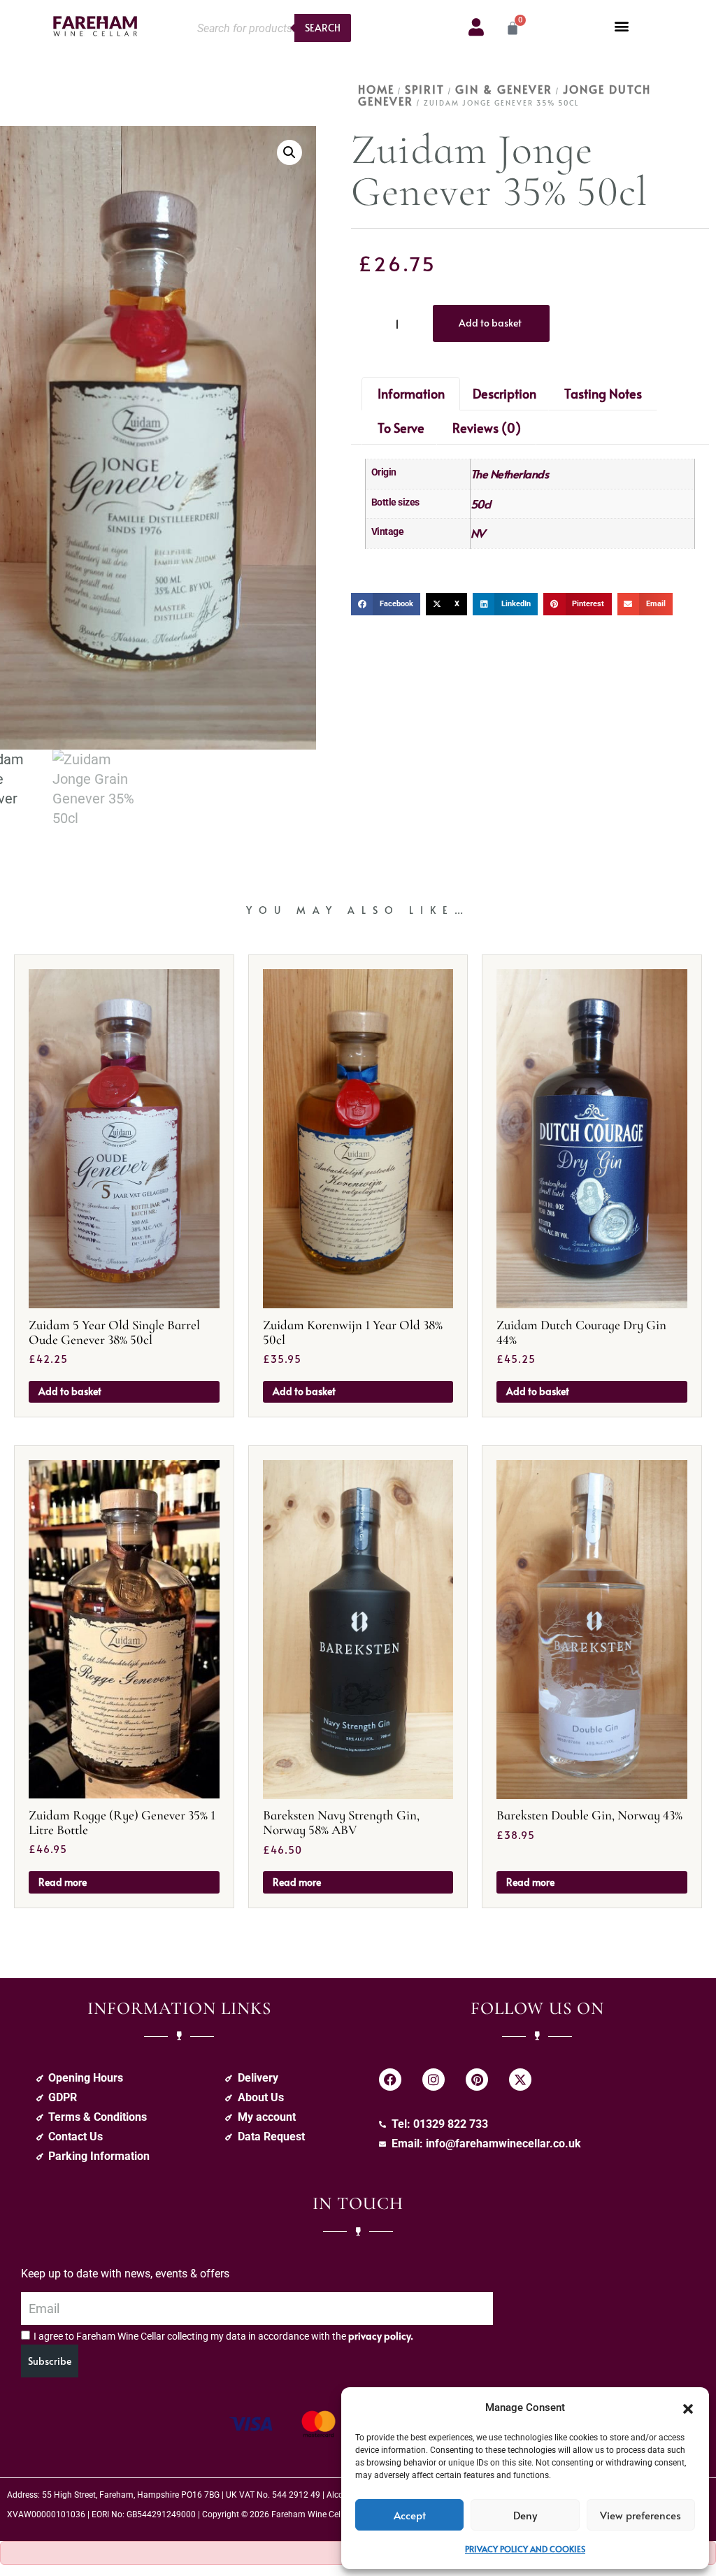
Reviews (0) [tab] (487, 428)
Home (376, 89)
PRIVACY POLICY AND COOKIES (525, 2549)
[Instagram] (434, 2080)
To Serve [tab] (401, 428)
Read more (63, 1882)
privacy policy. (381, 2336)
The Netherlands (510, 473)
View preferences (640, 2515)
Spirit (425, 89)
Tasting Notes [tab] (603, 393)
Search (323, 28)
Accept (410, 2515)
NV (478, 533)
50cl (481, 503)
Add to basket (490, 323)
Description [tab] (504, 393)
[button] (688, 2407)
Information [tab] (411, 393)
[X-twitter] (520, 2080)
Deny (525, 2515)
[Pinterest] (477, 2080)
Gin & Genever (504, 89)
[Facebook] (390, 2080)
